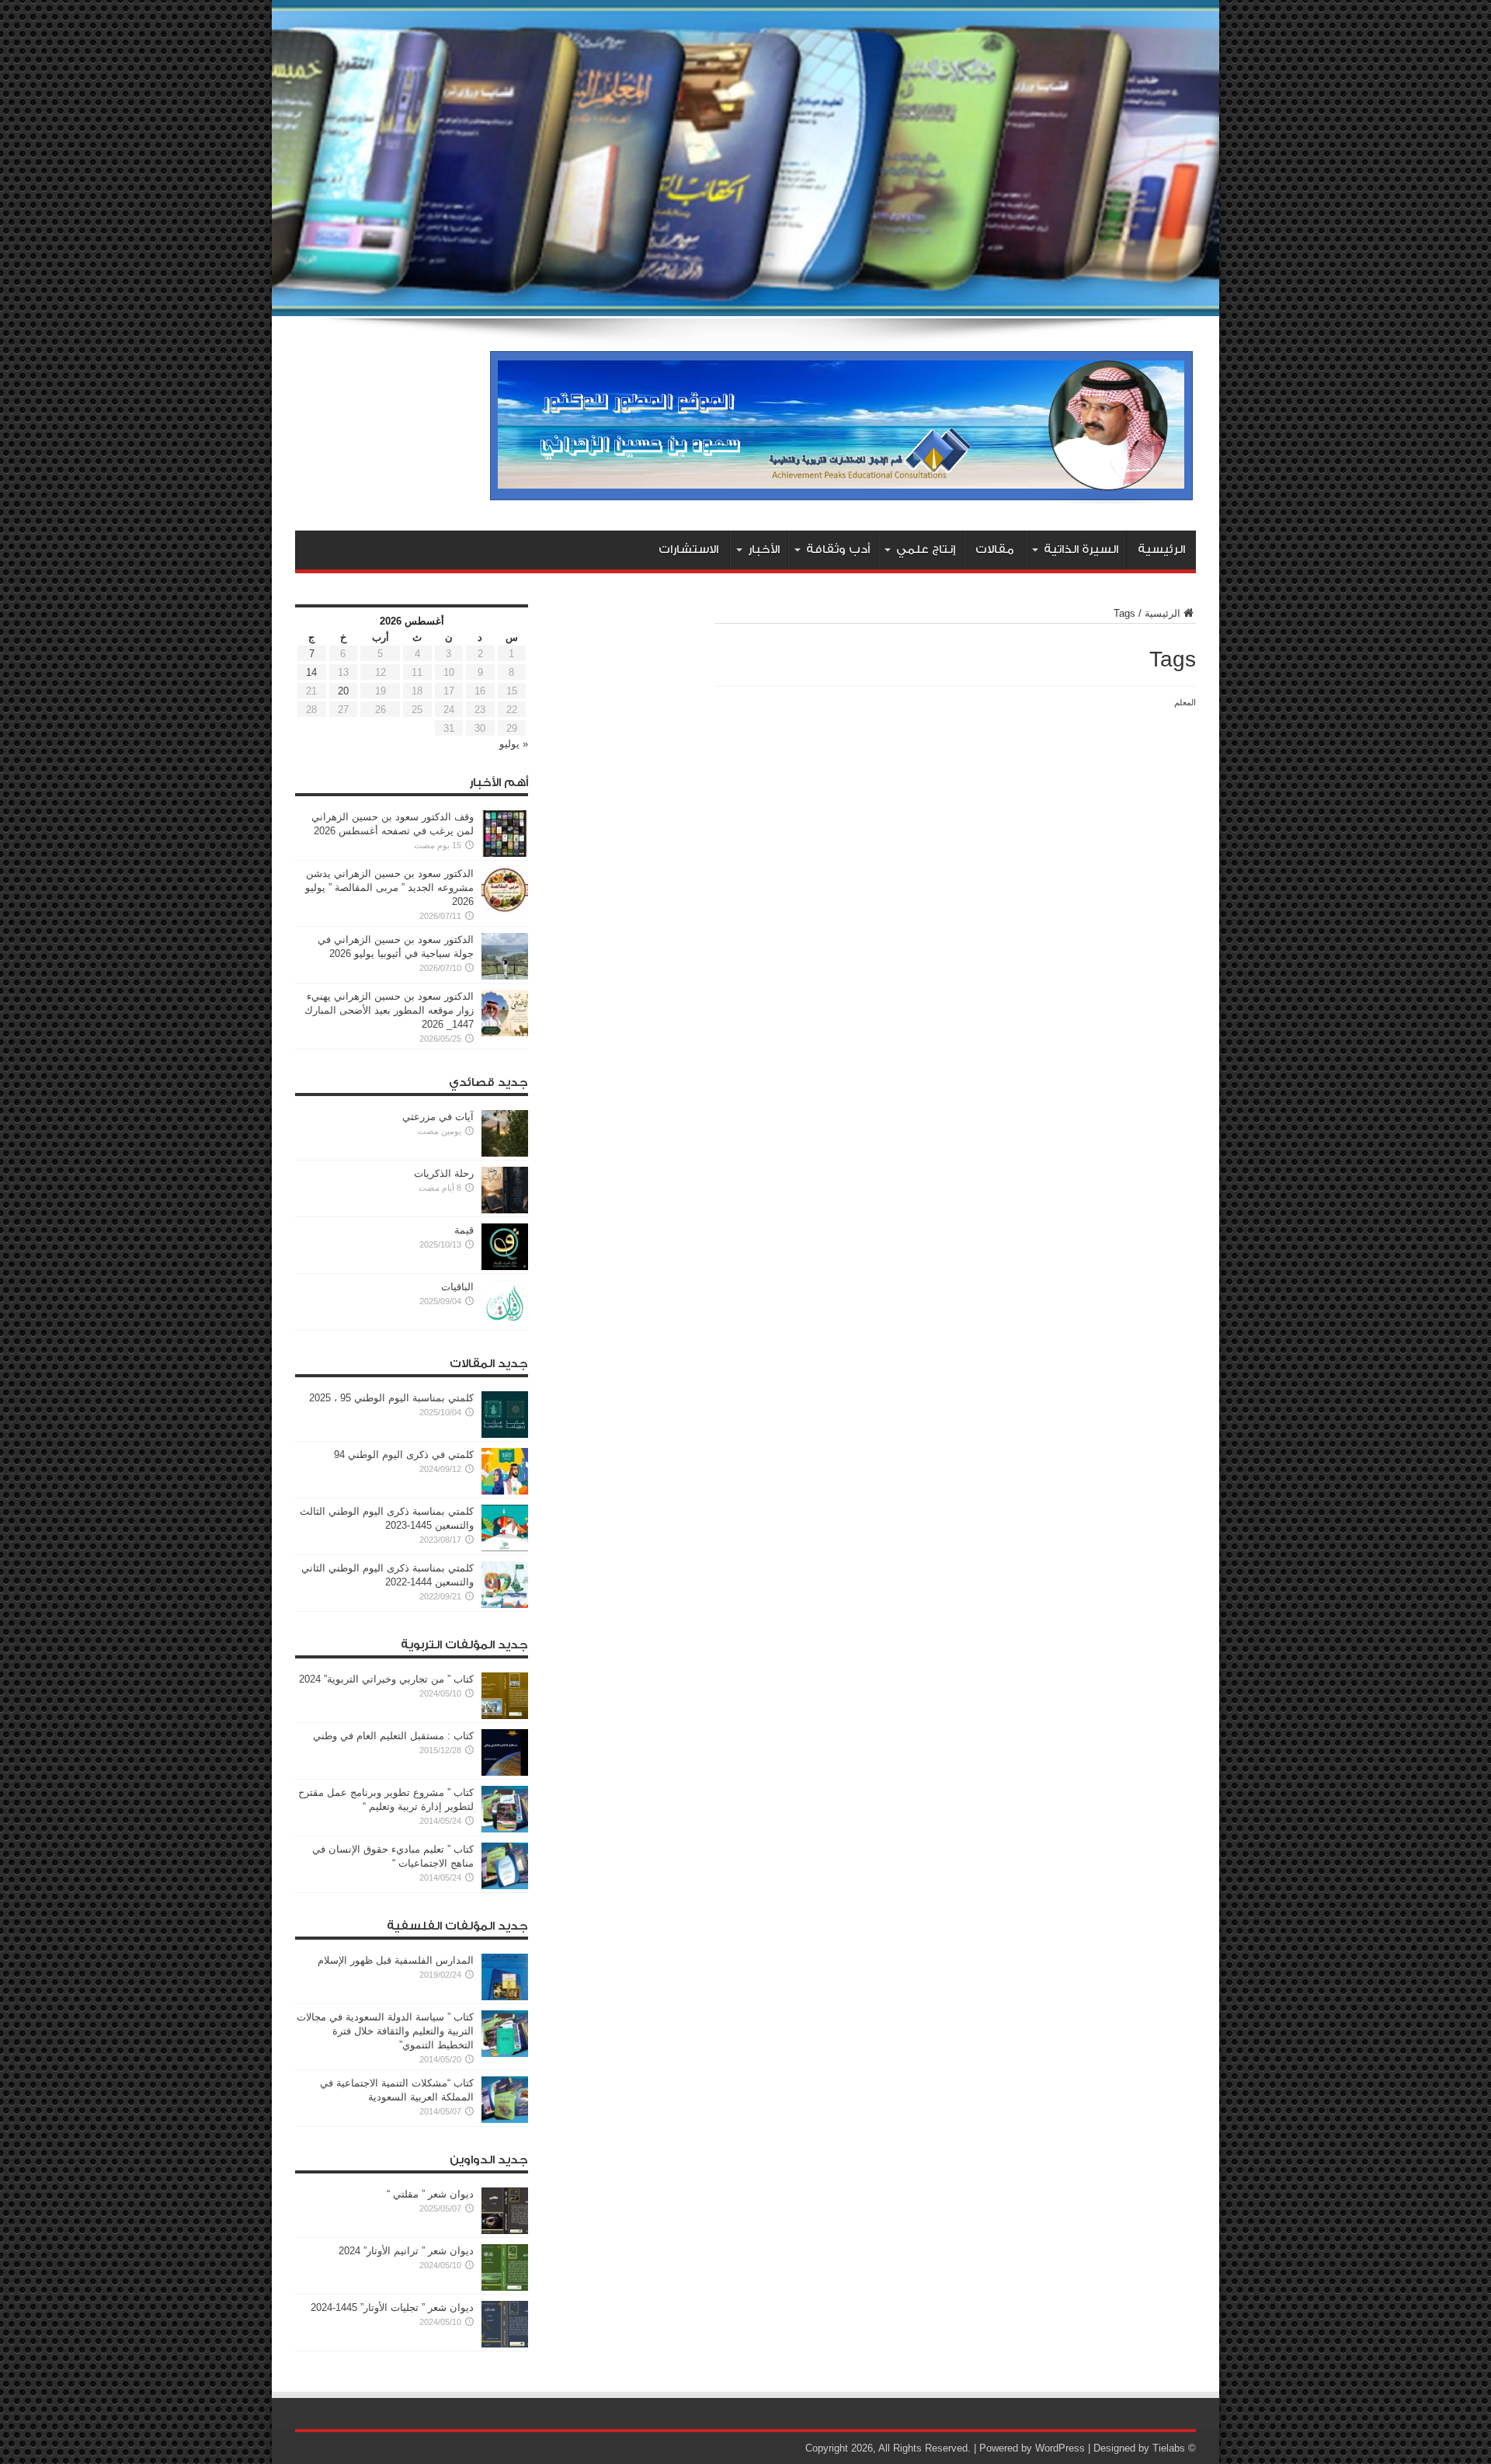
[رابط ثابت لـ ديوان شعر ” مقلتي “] (505, 2231)
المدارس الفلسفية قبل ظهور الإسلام (396, 1960)
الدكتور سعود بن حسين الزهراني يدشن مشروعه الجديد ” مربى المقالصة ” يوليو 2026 (389, 887)
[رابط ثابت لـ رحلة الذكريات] (505, 1210)
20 (343, 691)
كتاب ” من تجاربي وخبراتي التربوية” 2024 (386, 1679)
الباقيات (457, 1287)
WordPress (1060, 2448)
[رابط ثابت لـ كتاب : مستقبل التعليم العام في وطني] (505, 1772)
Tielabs (1169, 2448)
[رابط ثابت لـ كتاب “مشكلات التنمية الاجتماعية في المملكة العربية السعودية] (505, 2119)
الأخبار (764, 550)
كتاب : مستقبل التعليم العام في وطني (393, 1736)
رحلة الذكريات (444, 1173)
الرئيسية (1161, 550)
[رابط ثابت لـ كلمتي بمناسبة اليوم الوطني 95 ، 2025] (505, 1434)
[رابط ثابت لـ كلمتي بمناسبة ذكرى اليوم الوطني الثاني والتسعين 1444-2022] (505, 1604)
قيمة (464, 1230)
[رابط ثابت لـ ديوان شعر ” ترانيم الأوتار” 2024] (505, 2287)
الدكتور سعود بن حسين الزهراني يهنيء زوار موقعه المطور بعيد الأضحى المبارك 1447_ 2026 (389, 1010)
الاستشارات (688, 550)
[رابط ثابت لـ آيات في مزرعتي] (505, 1153)
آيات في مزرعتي (438, 1117)
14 (311, 672)
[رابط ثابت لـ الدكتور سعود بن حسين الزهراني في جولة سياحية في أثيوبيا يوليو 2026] (505, 976)
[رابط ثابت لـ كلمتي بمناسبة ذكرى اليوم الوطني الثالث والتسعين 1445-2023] (505, 1548)
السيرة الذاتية (1081, 550)
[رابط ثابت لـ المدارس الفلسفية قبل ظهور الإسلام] (505, 1997)
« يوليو (514, 744)
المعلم (1185, 702)
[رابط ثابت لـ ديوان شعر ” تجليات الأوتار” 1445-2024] (505, 2344)
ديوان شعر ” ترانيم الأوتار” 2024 (406, 2251)
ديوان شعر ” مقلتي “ (430, 2194)
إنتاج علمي (926, 550)
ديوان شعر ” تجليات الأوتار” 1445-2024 (392, 2307)
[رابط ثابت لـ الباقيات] (505, 1323)
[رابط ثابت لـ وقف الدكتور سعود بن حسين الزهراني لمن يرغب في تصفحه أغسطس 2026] (505, 853)
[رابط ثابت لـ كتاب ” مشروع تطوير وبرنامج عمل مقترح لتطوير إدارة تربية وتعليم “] (505, 1829)
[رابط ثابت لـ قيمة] (505, 1267)
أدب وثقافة (838, 550)
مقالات (995, 550)
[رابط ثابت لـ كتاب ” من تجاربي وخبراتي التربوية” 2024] (505, 1716)
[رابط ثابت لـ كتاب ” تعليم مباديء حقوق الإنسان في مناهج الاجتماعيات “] (505, 1886)
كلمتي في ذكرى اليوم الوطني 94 (404, 1455)
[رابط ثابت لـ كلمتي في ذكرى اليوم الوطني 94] (505, 1491)
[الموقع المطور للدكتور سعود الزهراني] (841, 492)
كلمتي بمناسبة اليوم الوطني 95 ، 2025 (391, 1398)
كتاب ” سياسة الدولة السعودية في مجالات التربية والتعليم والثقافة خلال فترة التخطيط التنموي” (385, 2031)
